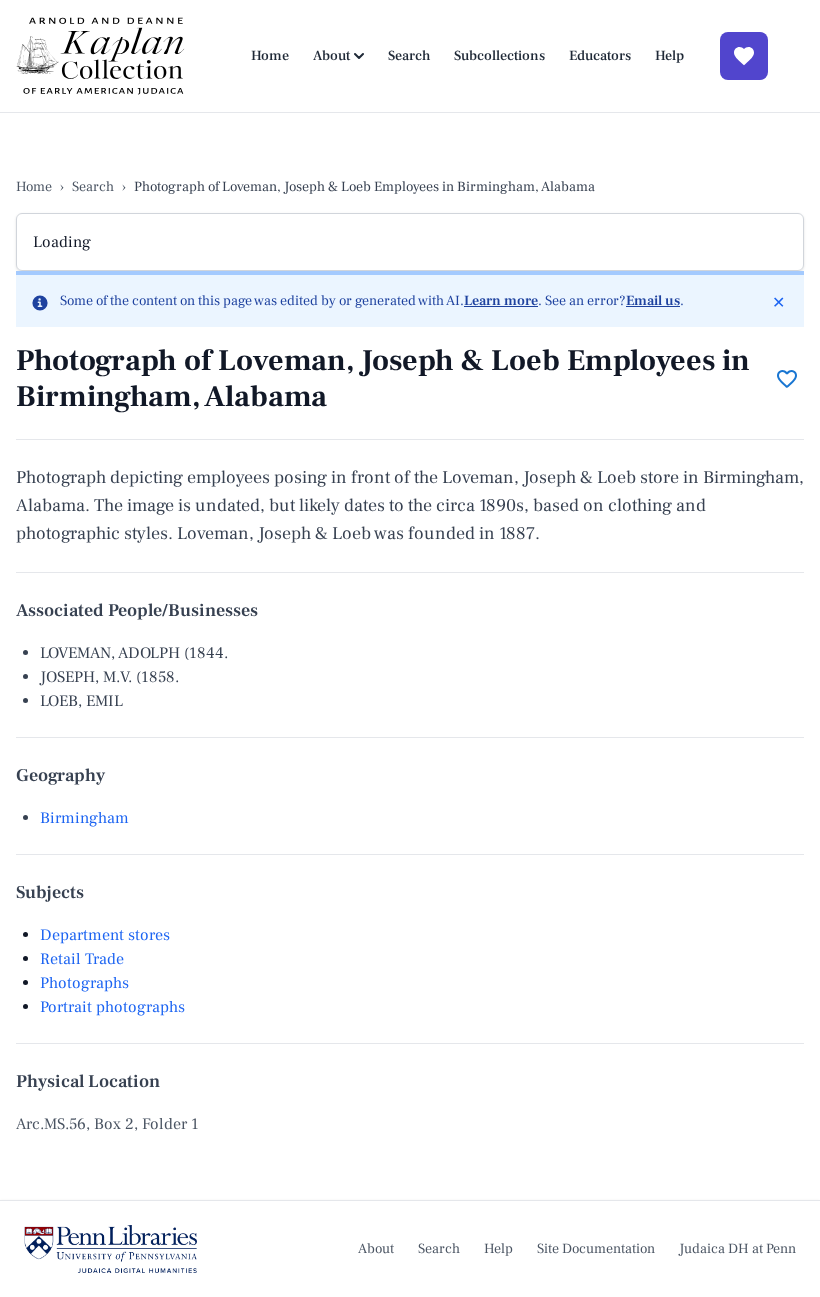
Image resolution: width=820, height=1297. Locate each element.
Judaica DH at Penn (737, 1249)
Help (669, 56)
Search (409, 56)
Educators (600, 56)
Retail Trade (82, 959)
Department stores (105, 935)
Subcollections (499, 56)
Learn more (501, 301)
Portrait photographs (112, 1007)
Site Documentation (596, 1249)
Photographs (84, 983)
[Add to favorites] (787, 379)
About (331, 56)
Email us (653, 301)
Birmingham (84, 818)
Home (270, 56)
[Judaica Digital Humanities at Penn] (110, 1249)
